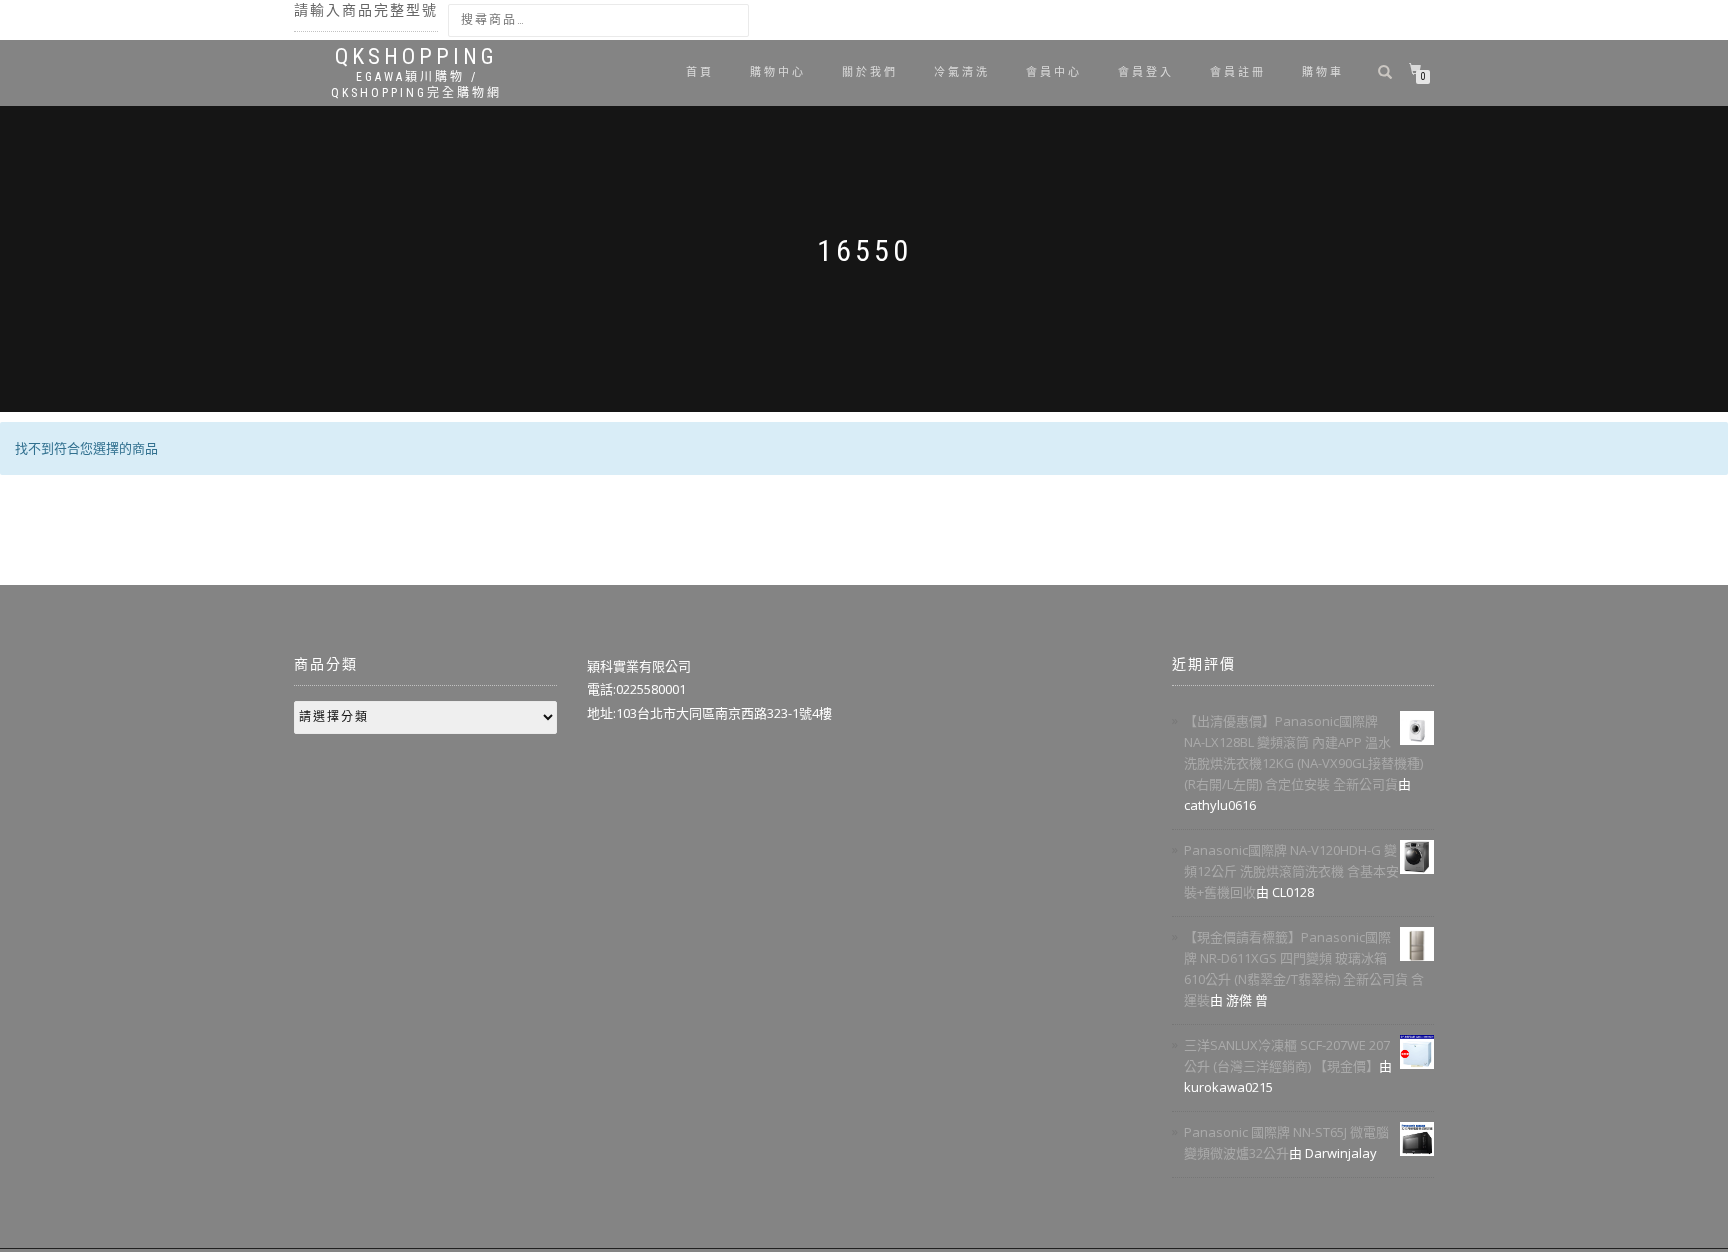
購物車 (1323, 72)
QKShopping (416, 57)
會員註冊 (1238, 72)
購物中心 (778, 72)
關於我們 (870, 72)
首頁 (700, 72)
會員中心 (1054, 72)
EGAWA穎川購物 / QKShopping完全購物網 (416, 85)
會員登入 (1146, 72)
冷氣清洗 (962, 72)
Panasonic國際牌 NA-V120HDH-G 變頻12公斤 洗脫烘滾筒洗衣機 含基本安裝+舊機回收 (1291, 871)
